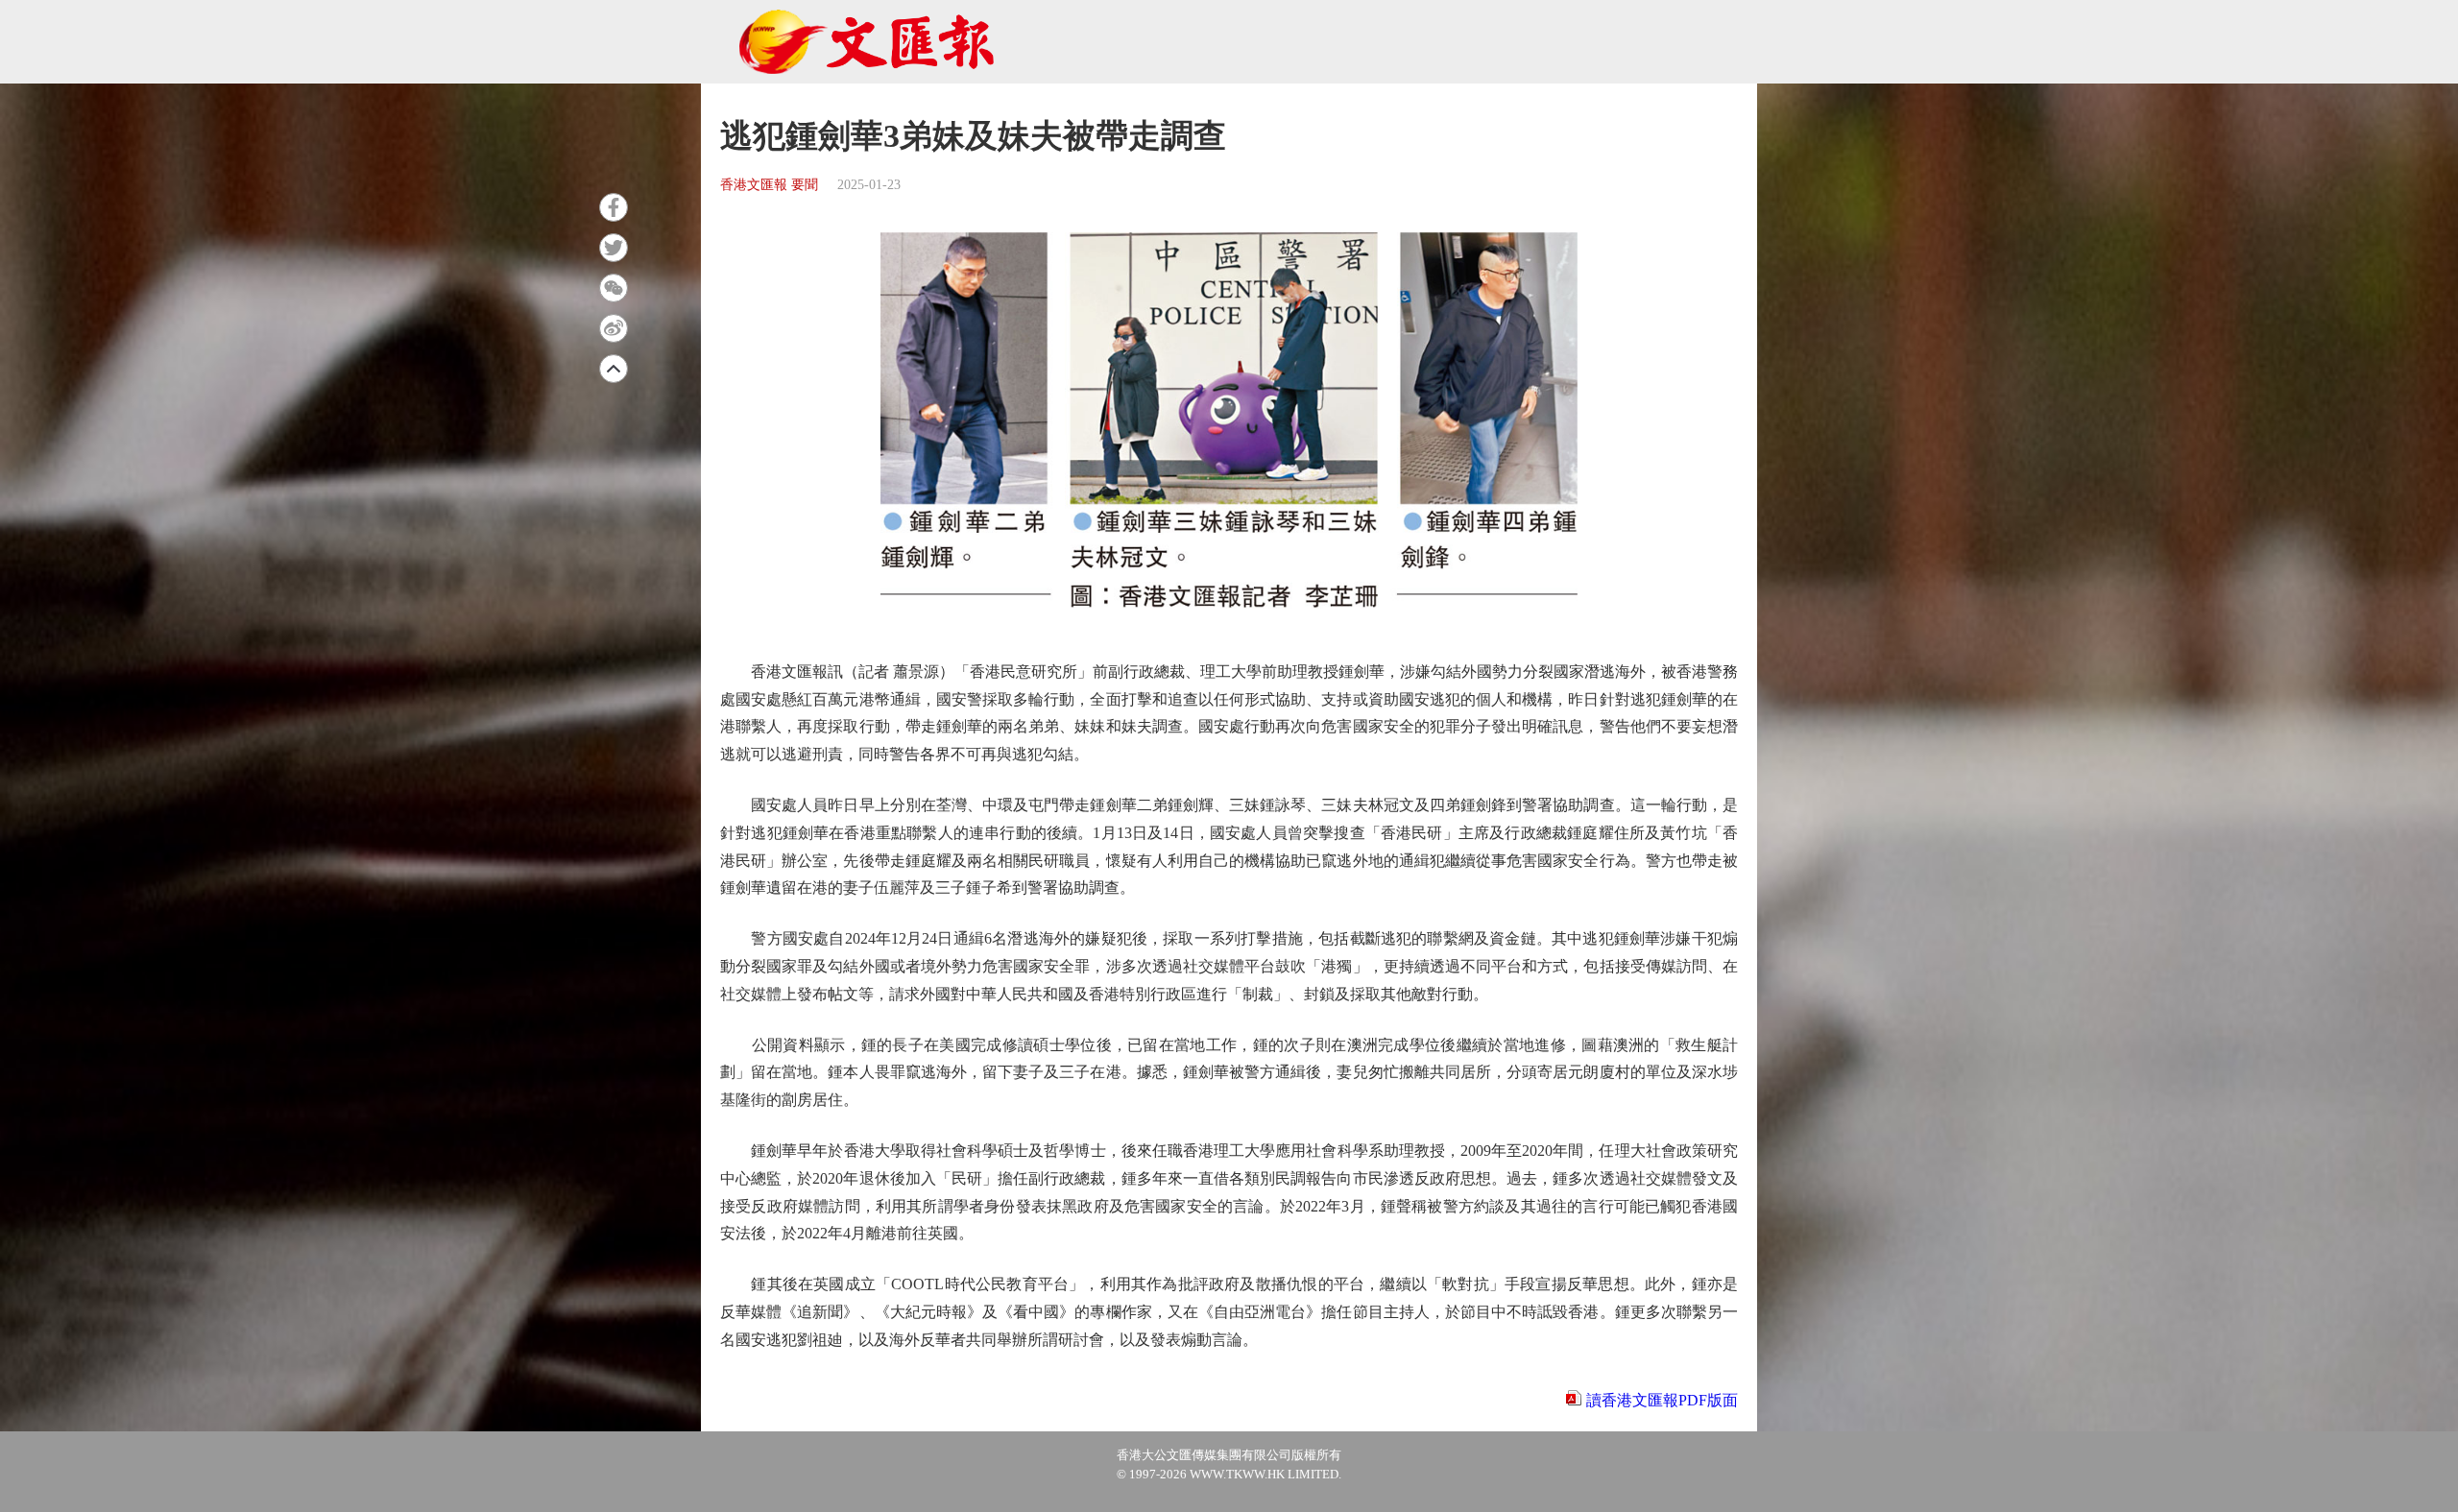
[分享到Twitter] (614, 248)
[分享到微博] (614, 328)
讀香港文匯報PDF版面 (1662, 1400)
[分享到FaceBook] (614, 207)
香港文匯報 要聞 (769, 185)
